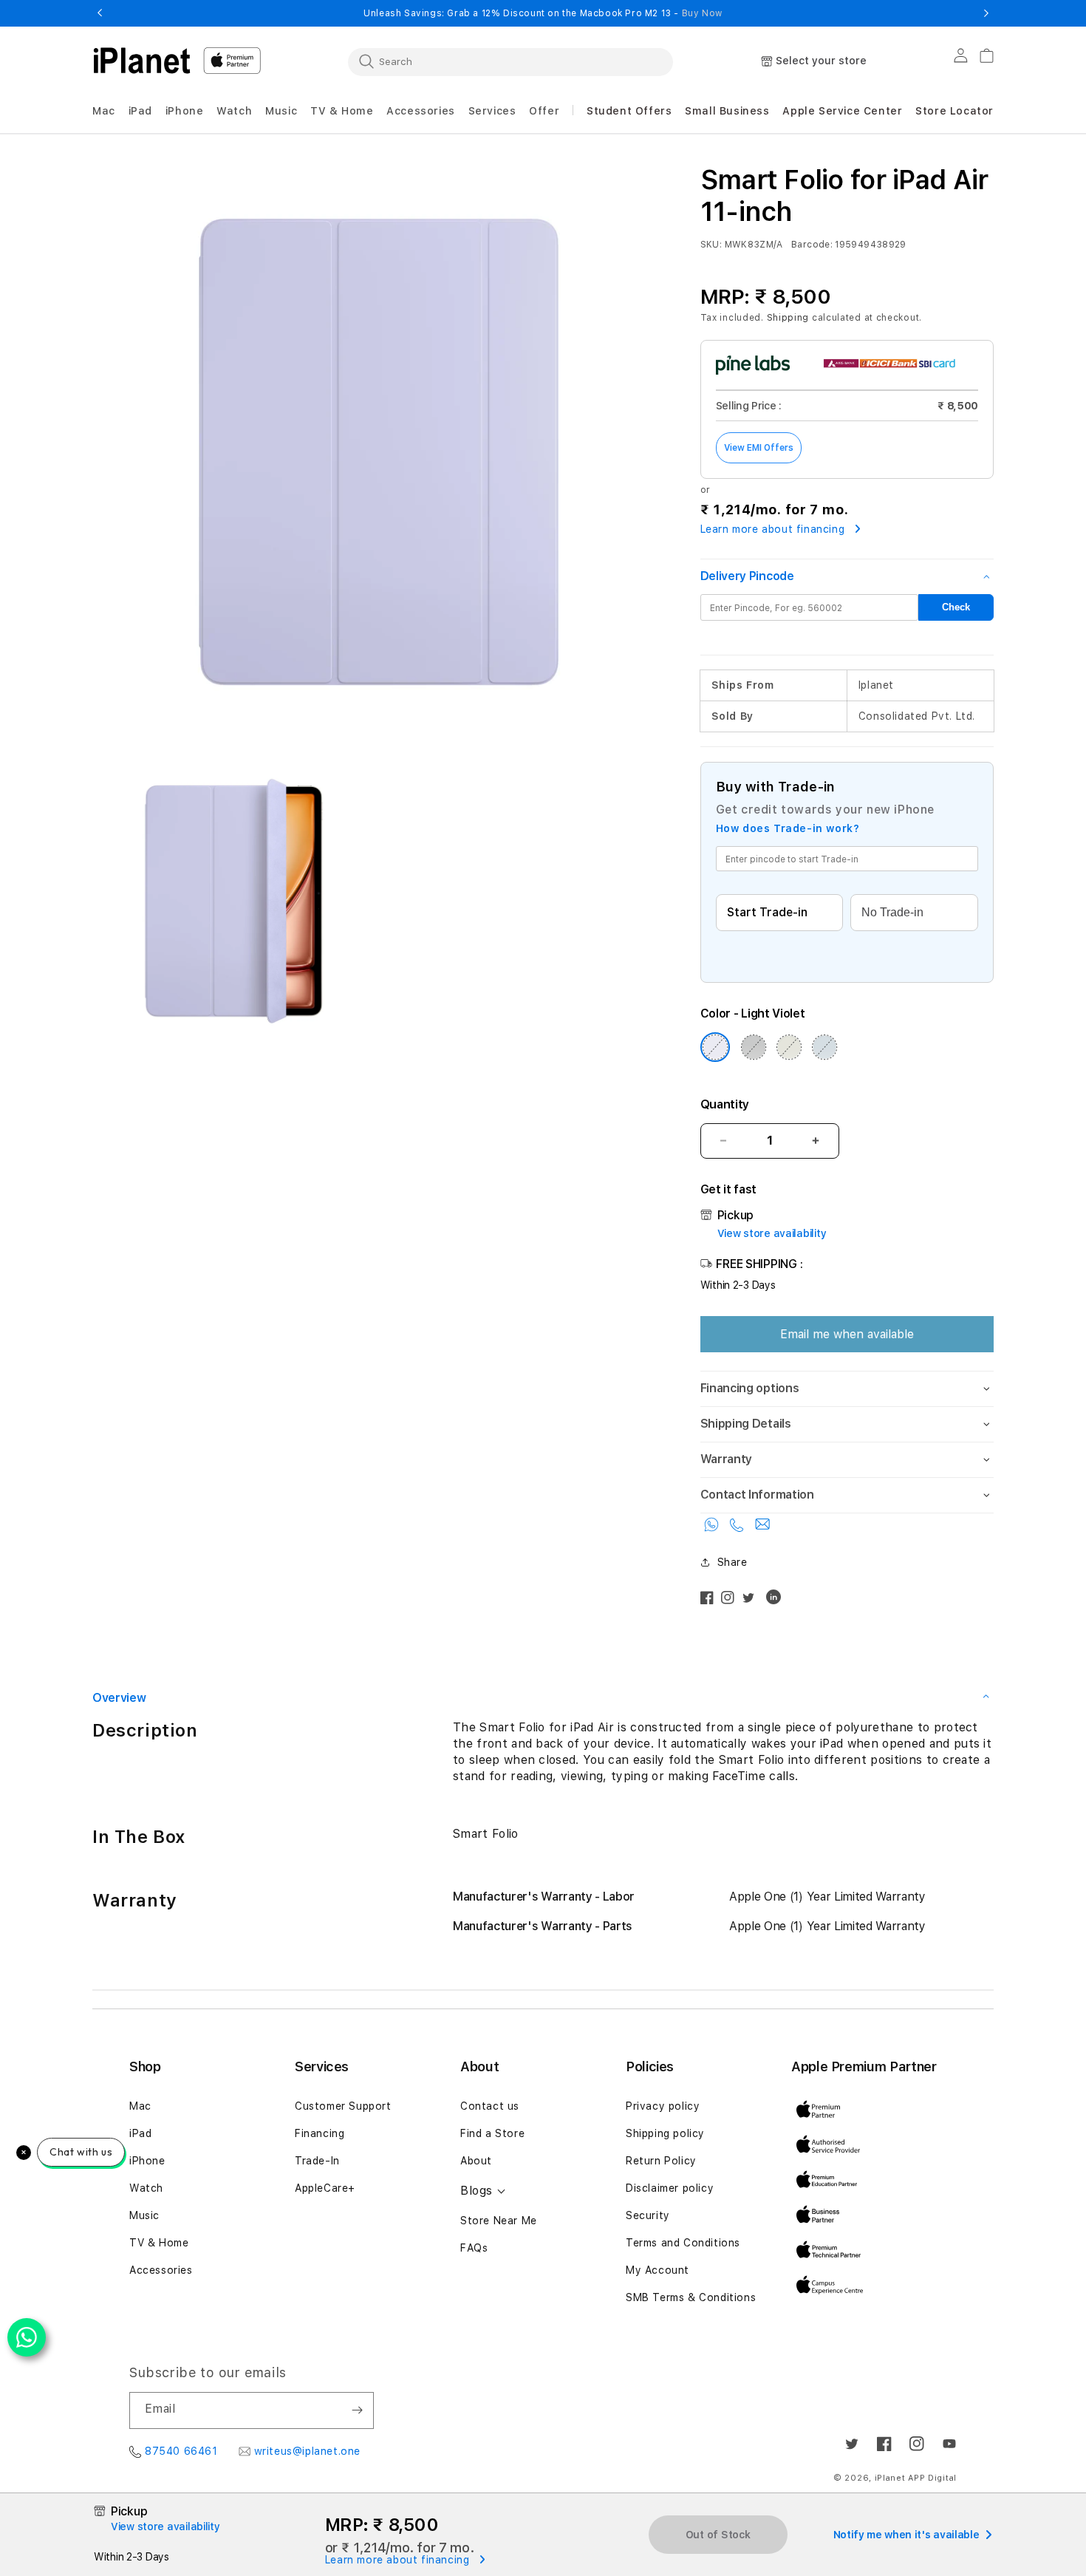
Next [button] (986, 13)
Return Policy (661, 2161)
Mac (140, 2106)
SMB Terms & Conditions (691, 2297)
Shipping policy (665, 2133)
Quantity (725, 1104)
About (476, 2161)
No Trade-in (892, 912)
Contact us (490, 2106)
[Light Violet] (715, 1047)
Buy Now (702, 13)
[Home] (142, 61)
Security (648, 2215)
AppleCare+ (325, 2188)
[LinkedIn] (777, 1601)
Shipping (788, 318)
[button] (104, 111)
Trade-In (317, 2161)
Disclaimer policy (670, 2188)
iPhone (147, 2161)
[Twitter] (752, 1601)
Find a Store (492, 2133)
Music (144, 2215)
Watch (146, 2188)
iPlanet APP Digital (916, 2478)
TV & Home (159, 2243)
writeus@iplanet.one (307, 2451)
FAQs (474, 2248)
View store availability (772, 1233)
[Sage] (789, 1047)
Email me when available (847, 1334)
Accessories (161, 2270)
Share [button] (732, 1562)
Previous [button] (100, 13)
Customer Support (343, 2106)
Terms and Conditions (683, 2243)
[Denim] (824, 1047)
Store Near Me (499, 2221)
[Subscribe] (357, 2410)
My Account (658, 2270)
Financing (320, 2133)
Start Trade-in (767, 912)
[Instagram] (731, 1601)
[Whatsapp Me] (714, 1528)
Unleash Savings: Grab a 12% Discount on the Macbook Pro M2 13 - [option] (543, 13)
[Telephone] (739, 1528)
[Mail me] (762, 1528)
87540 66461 (181, 2451)
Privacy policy (663, 2106)
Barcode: (812, 245)
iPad (140, 2133)
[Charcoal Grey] (754, 1047)
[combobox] (510, 61)
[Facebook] (711, 1601)
